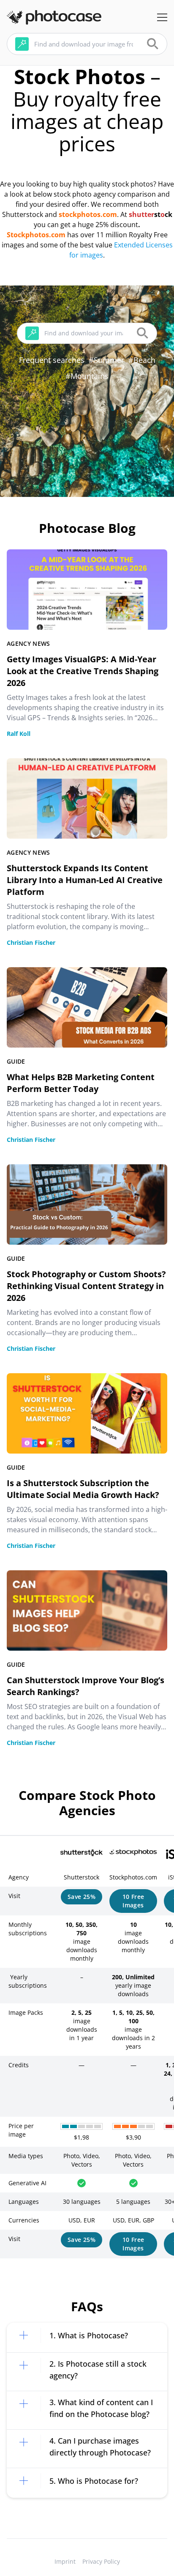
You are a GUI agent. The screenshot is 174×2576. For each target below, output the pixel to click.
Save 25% (82, 1897)
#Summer (106, 360)
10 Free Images (133, 1901)
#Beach (142, 360)
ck (169, 214)
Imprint (65, 2561)
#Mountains (87, 376)
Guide (16, 1061)
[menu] (162, 17)
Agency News (29, 643)
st (157, 214)
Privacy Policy (101, 2561)
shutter (141, 214)
